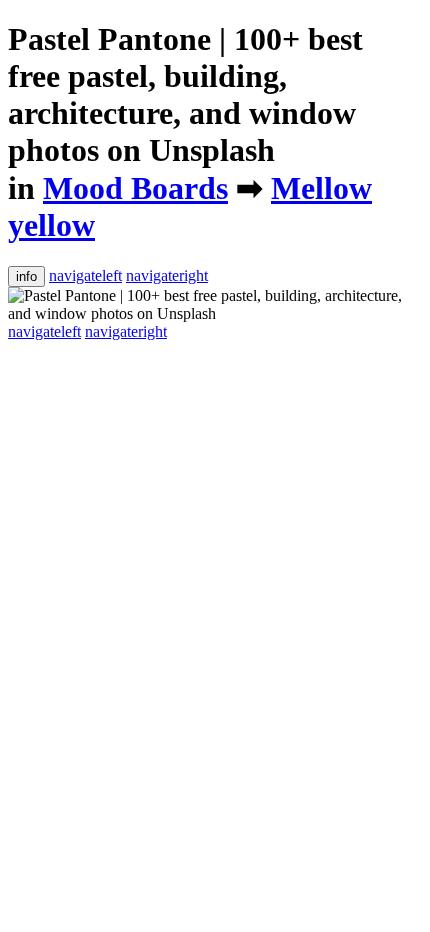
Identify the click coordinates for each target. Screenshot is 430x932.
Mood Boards (135, 188)
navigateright (167, 275)
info (26, 276)
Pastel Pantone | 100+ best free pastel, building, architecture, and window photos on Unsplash (185, 94)
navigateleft (85, 275)
